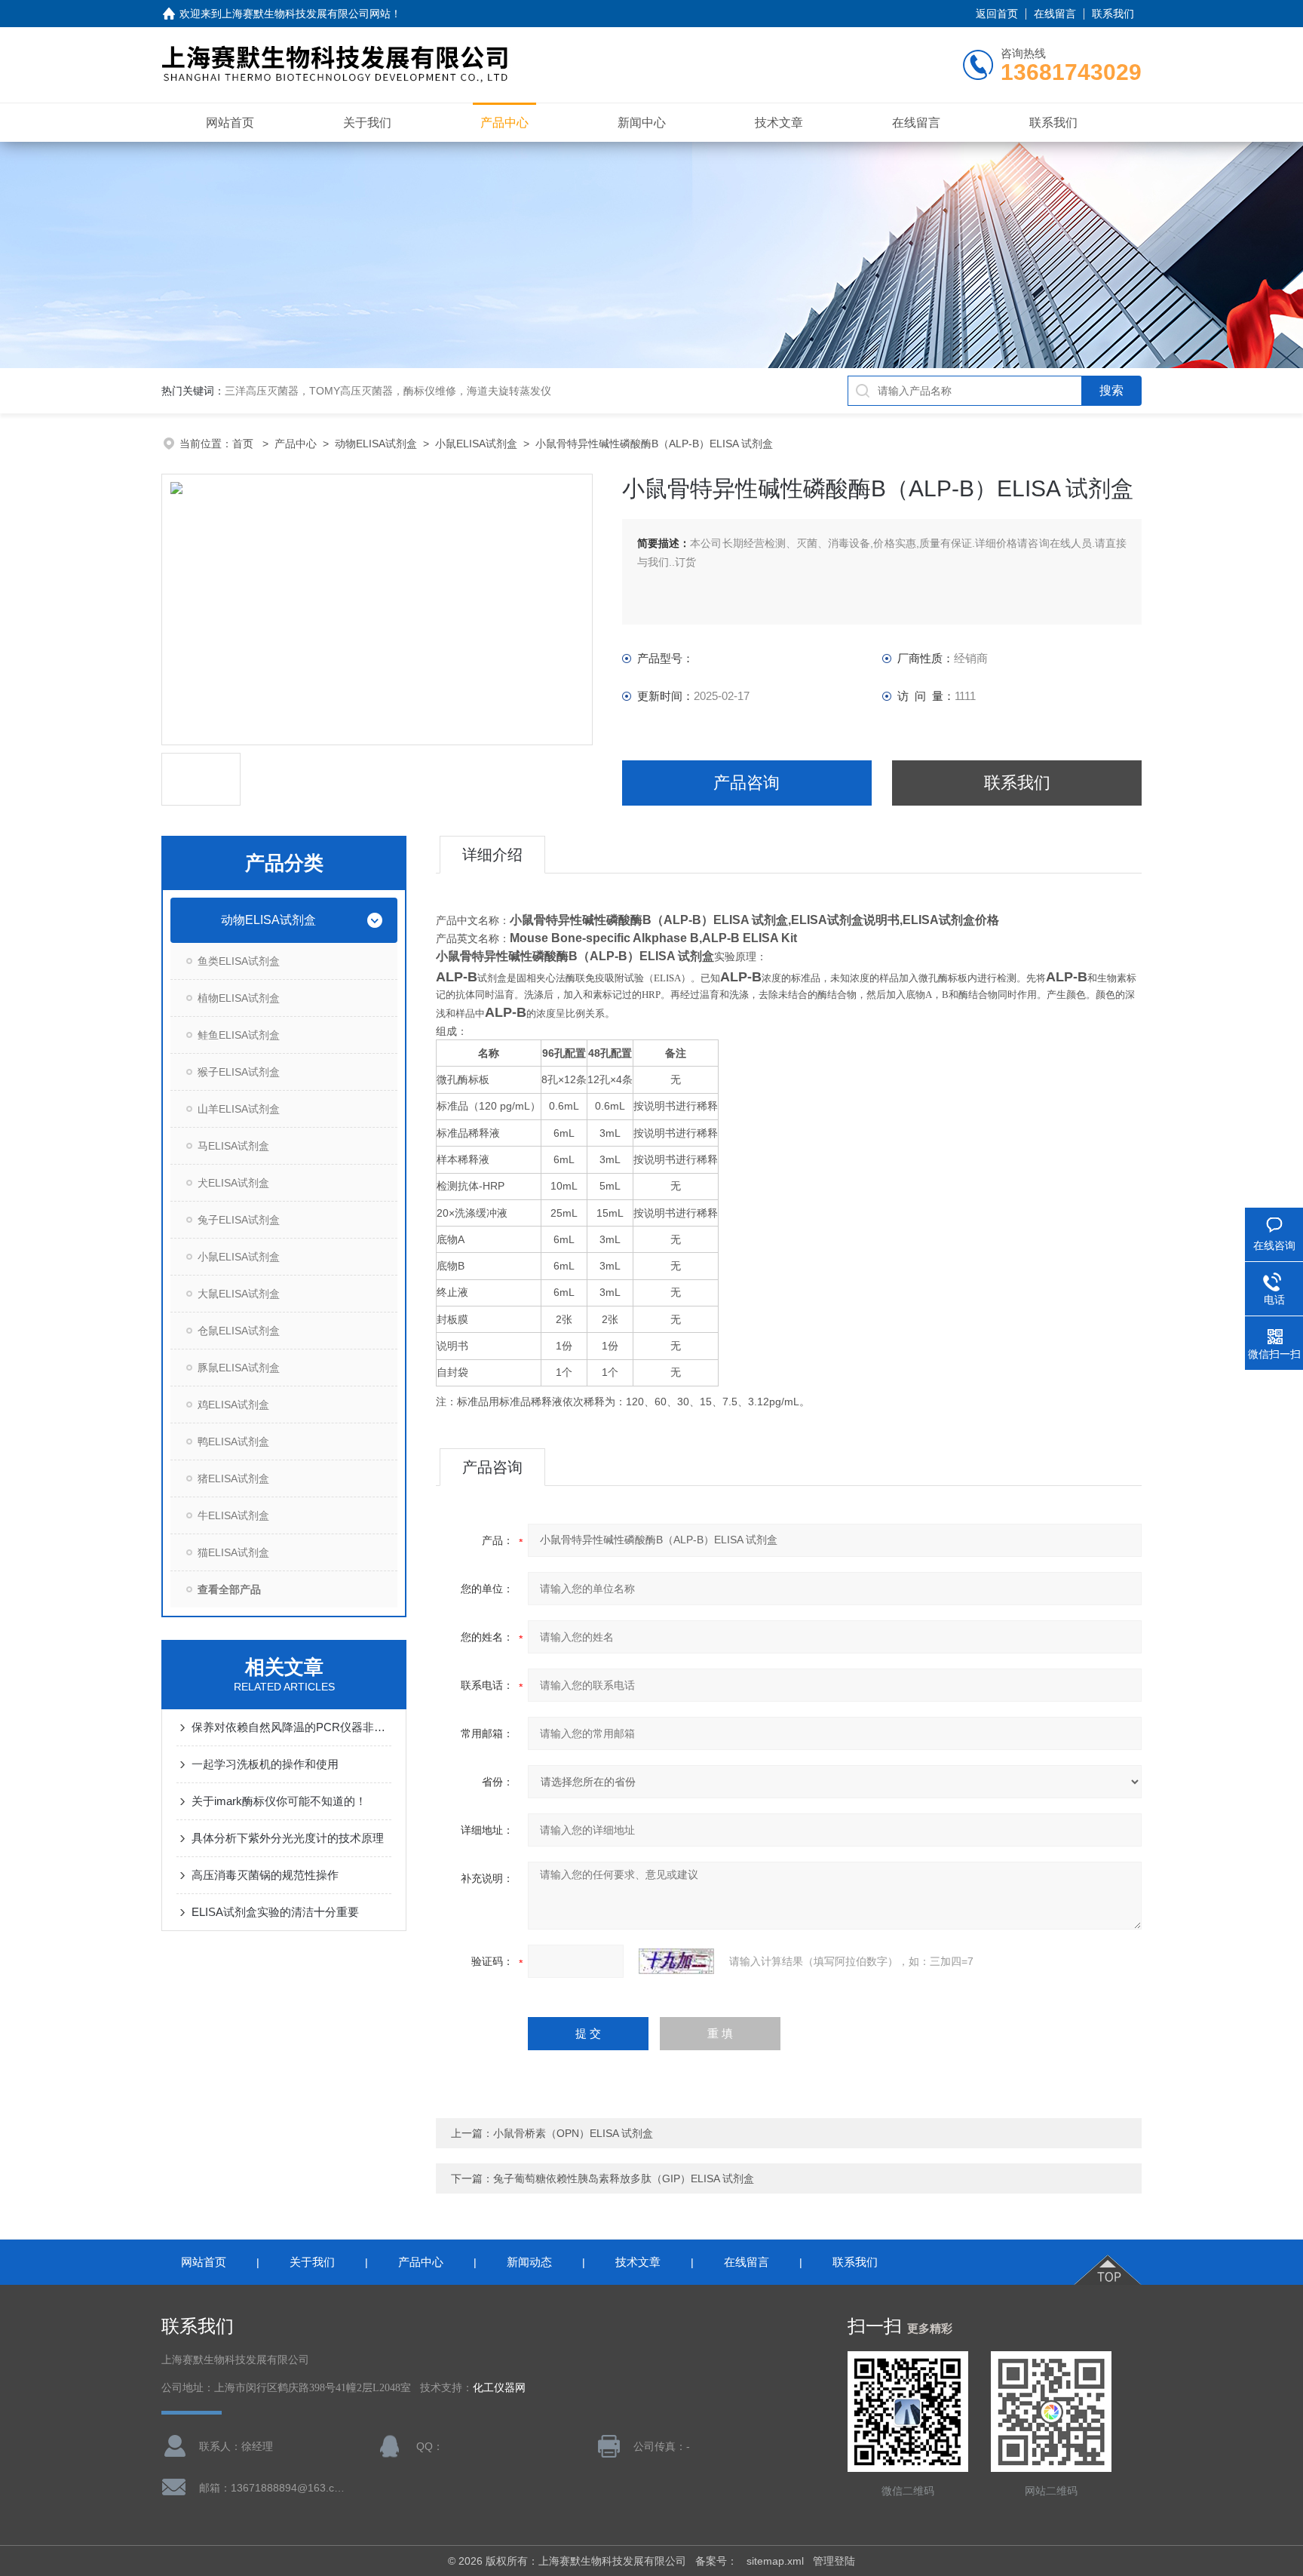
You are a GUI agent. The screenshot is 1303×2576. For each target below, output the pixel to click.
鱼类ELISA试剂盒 (239, 961)
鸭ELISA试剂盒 (233, 1442)
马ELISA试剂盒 (233, 1146)
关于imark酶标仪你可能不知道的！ (279, 1801)
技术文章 (779, 123)
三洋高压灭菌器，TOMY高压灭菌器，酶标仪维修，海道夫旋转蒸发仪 (388, 391)
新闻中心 (642, 123)
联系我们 (1113, 14)
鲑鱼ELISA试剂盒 (239, 1035)
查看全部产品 (229, 1589)
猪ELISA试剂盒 (233, 1478)
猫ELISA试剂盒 (233, 1552)
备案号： (716, 2561)
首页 (244, 444)
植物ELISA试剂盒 (239, 998)
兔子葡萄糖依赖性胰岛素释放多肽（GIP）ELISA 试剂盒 (624, 2178)
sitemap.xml (775, 2561)
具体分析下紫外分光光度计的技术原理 (288, 1838)
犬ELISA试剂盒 (233, 1183)
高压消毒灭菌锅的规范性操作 (265, 1875)
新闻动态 (529, 2262)
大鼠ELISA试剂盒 (239, 1294)
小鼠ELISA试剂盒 (476, 444)
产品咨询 (747, 783)
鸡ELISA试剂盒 (233, 1405)
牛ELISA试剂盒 (233, 1515)
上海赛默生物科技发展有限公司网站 (306, 14)
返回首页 (997, 14)
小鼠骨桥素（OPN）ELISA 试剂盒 (573, 2133)
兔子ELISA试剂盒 (239, 1220)
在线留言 (1055, 14)
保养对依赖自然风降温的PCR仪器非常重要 (291, 1727)
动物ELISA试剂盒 (376, 444)
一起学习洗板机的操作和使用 (265, 1764)
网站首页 (230, 123)
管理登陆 (834, 2561)
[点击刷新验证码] (676, 1961)
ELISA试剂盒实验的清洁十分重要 (275, 1912)
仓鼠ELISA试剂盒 (239, 1331)
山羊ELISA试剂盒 (239, 1109)
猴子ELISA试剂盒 (239, 1072)
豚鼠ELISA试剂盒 (239, 1368)
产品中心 (504, 123)
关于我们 (367, 123)
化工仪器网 (499, 2388)
